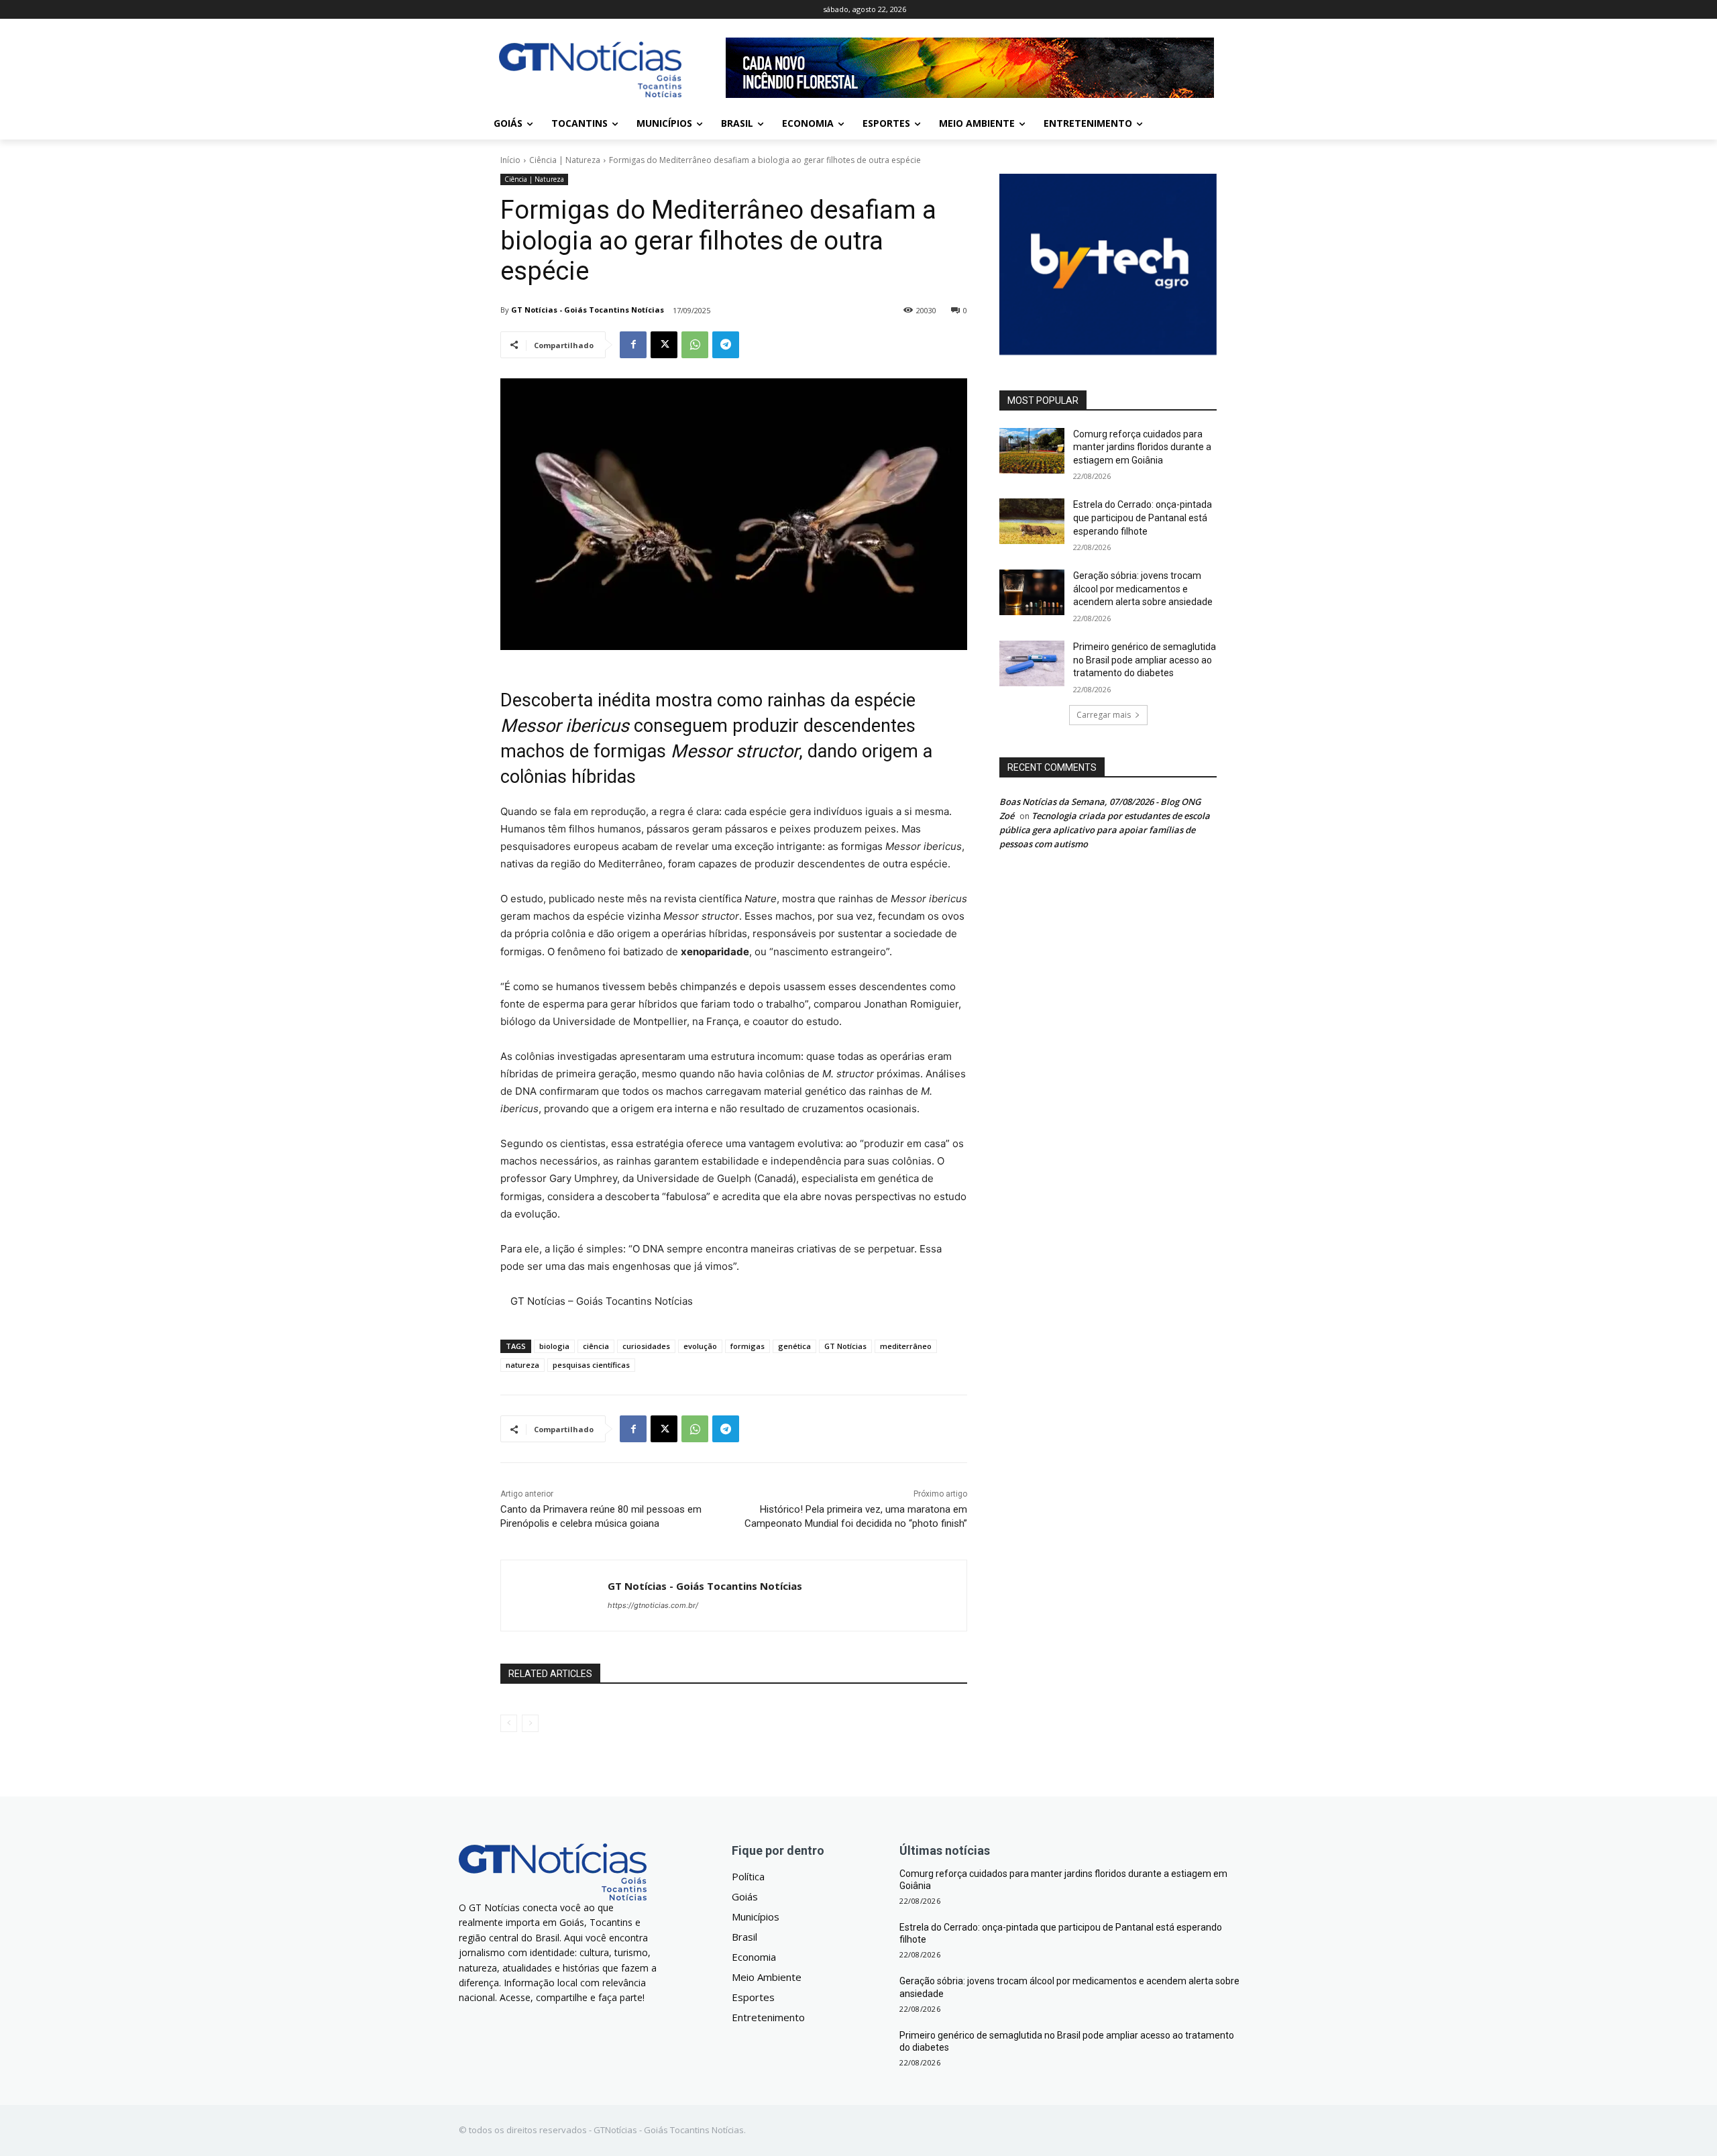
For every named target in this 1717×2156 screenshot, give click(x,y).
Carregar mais (1104, 715)
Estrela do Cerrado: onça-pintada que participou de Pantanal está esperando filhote (1143, 518)
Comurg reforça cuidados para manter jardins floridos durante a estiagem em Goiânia (1142, 447)
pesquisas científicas (591, 1365)
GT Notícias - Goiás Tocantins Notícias (588, 310)
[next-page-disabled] (530, 1723)
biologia (554, 1346)
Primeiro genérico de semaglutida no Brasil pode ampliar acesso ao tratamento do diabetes (1145, 660)
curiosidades (646, 1346)
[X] (664, 345)
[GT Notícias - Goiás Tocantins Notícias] (554, 1596)
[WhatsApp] (695, 345)
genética (794, 1346)
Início (510, 160)
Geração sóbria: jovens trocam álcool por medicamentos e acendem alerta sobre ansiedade (1143, 589)
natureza (522, 1365)
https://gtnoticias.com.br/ (653, 1605)
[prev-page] (509, 1723)
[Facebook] (633, 345)
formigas (747, 1346)
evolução (700, 1346)
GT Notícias (845, 1346)
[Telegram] (726, 345)
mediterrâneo (906, 1346)
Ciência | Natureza (565, 160)
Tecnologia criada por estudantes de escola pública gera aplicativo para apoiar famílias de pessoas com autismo (1105, 830)
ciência (596, 1346)
